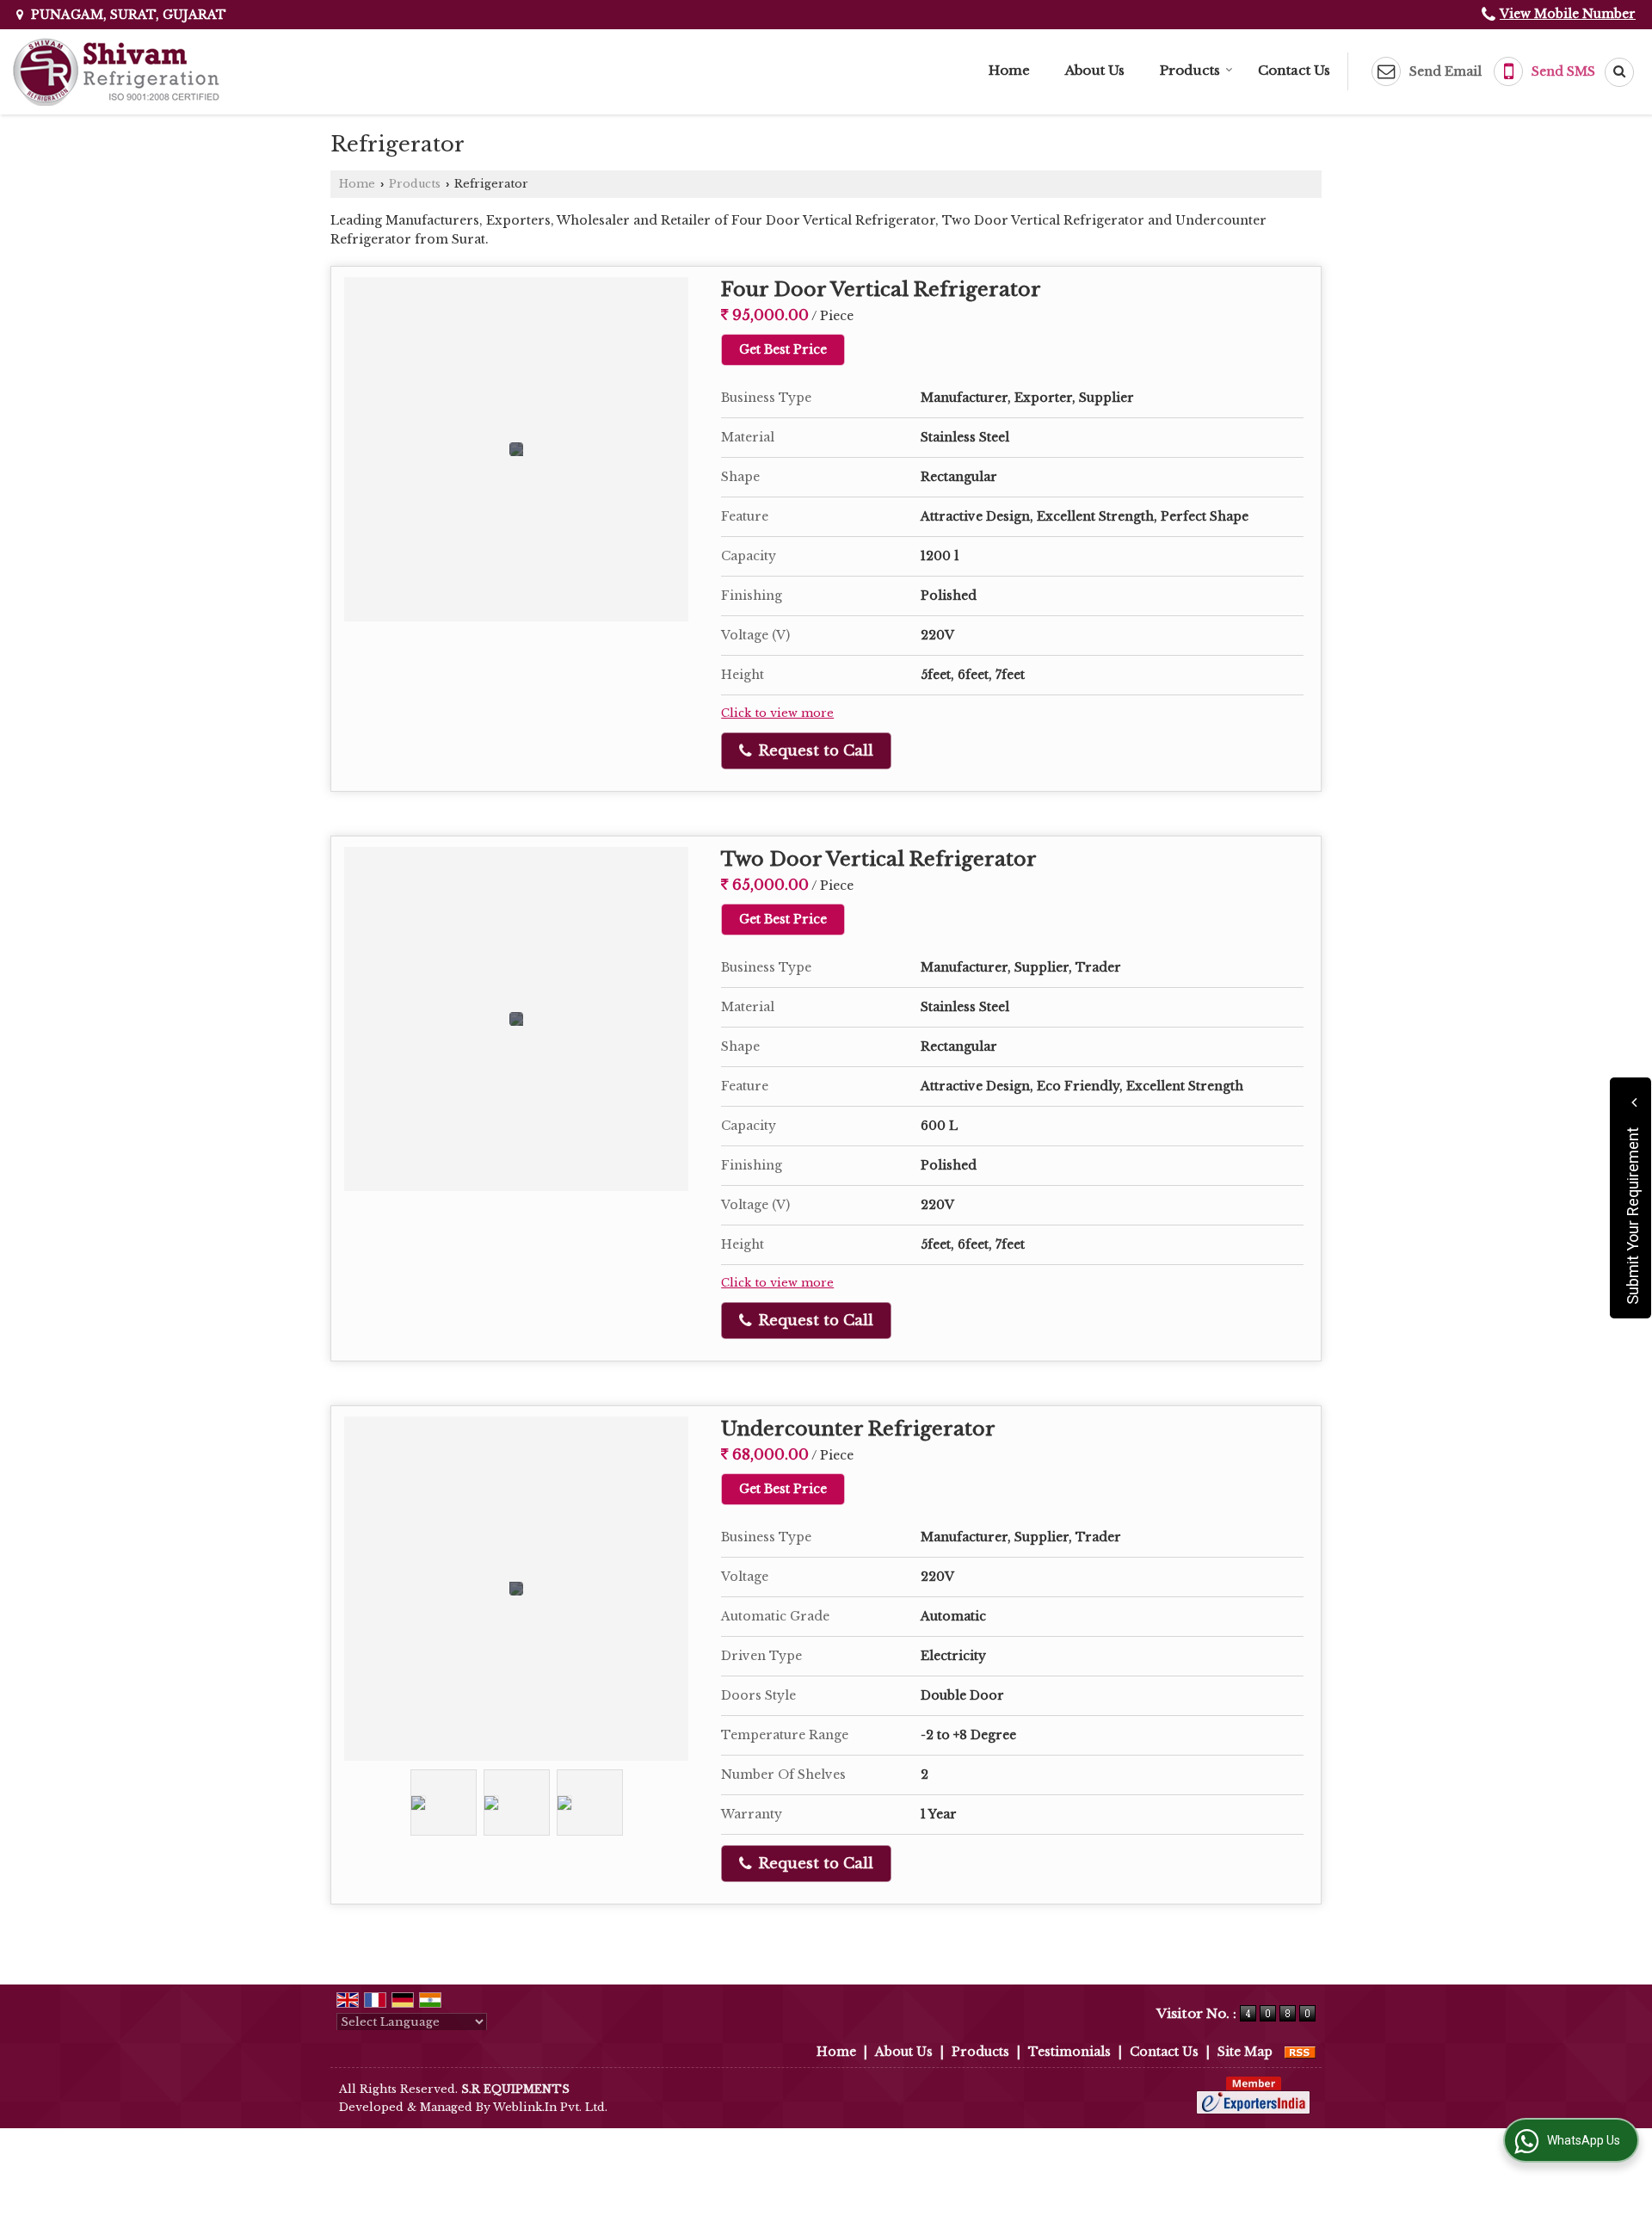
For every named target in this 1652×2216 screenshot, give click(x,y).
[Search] (1613, 72)
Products (1190, 70)
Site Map (1245, 2052)
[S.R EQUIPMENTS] (116, 72)
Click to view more (777, 713)
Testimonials (1069, 2052)
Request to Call (814, 751)
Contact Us (1294, 70)
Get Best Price (783, 349)
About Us (1095, 70)
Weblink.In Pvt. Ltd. (550, 2107)
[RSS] (1300, 2052)
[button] (1568, 14)
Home (1009, 70)
